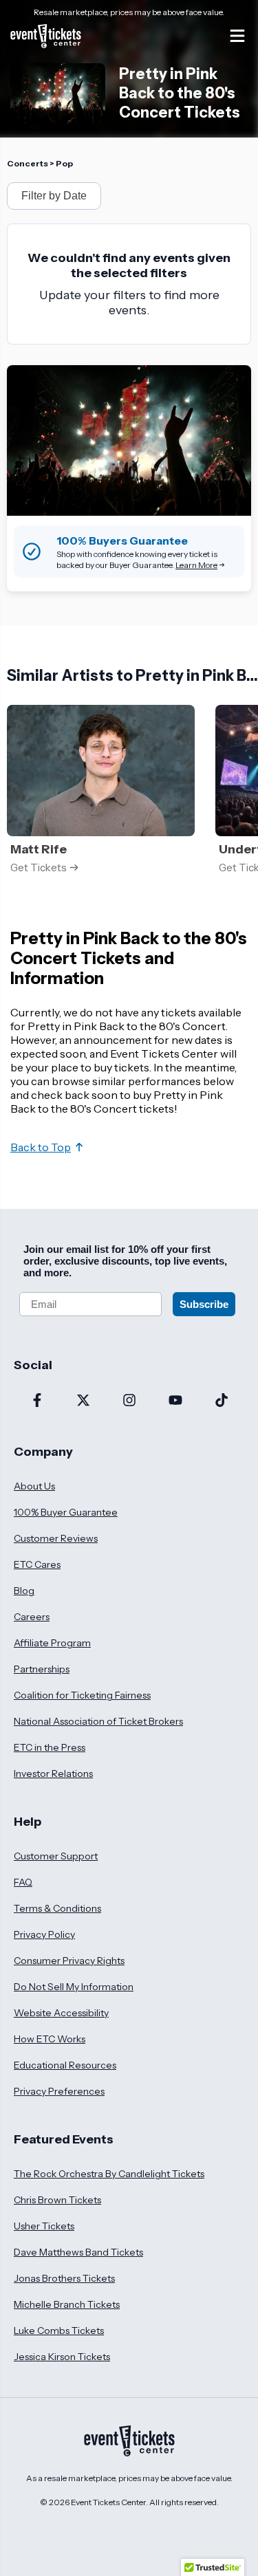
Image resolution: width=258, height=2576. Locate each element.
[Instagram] (129, 1401)
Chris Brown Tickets (57, 2200)
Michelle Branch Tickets (67, 2304)
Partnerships (42, 1669)
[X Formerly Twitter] (83, 1401)
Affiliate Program (52, 1643)
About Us (34, 1486)
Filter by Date (54, 196)
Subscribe (204, 1304)
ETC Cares (37, 1564)
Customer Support (56, 1856)
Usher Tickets (44, 2226)
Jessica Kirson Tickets (62, 2357)
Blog (24, 1591)
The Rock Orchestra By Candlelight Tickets (109, 2174)
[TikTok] (221, 1401)
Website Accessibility (61, 2013)
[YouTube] (175, 1401)
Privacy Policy (44, 1934)
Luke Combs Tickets (59, 2331)
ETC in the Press (50, 1747)
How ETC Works (50, 2039)
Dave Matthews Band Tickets (78, 2252)
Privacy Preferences (59, 2091)
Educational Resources (65, 2065)
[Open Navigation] (237, 36)
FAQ (23, 1882)
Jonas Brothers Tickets (64, 2278)
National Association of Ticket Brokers (98, 1721)
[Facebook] (37, 1401)
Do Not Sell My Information (74, 1987)
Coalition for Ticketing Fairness (82, 1695)
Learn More (196, 565)
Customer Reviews (56, 1538)
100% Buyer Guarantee (66, 1512)
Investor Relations (53, 1773)
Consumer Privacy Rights (69, 1961)
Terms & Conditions (57, 1908)
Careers (32, 1617)
